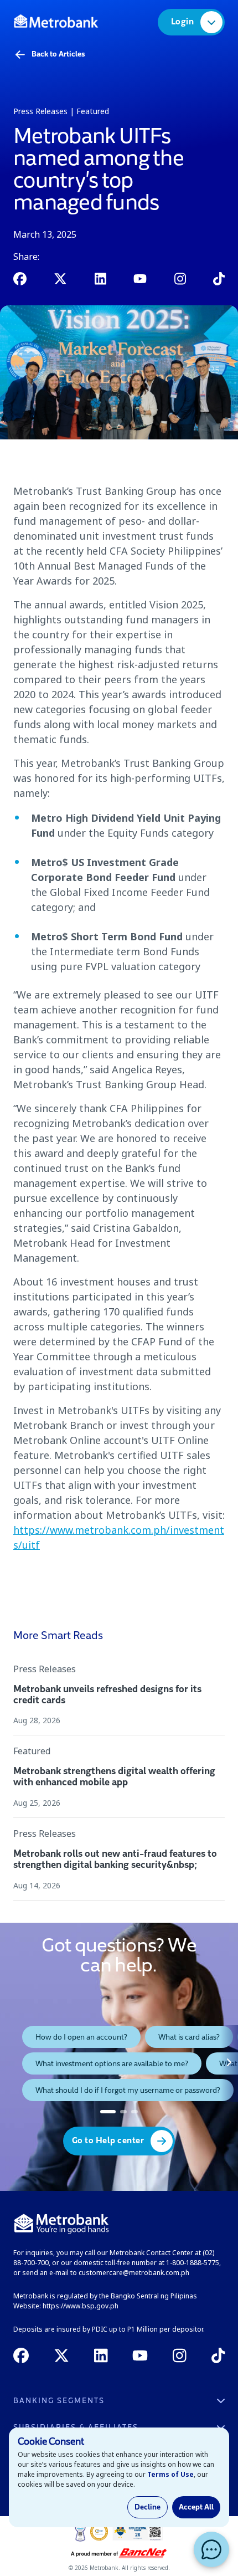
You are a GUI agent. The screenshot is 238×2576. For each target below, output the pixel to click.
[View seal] (80, 2532)
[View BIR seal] (138, 2532)
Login (183, 22)
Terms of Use (170, 2474)
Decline (148, 2507)
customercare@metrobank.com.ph (134, 2273)
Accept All (196, 2507)
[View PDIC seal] (99, 2532)
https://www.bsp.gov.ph (81, 2306)
